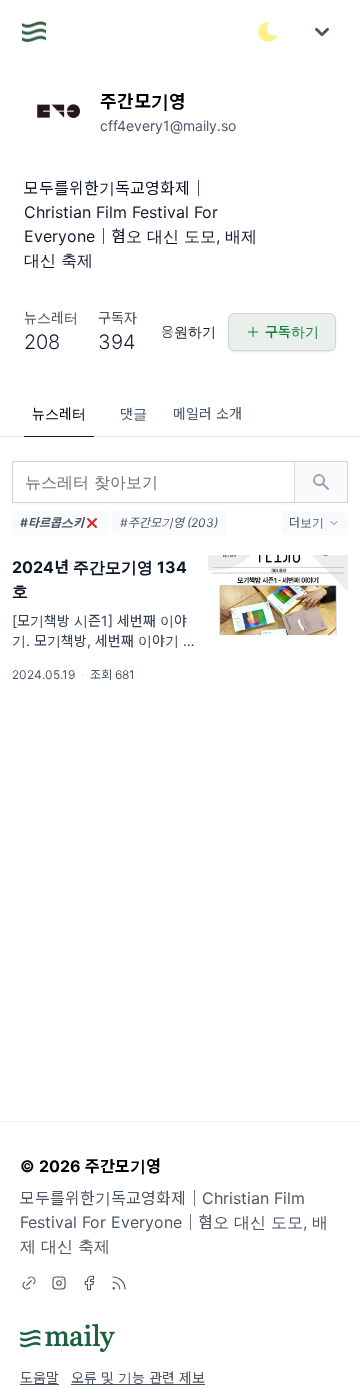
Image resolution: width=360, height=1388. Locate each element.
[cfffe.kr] (29, 1283)
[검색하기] (321, 482)
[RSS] (119, 1283)
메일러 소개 (207, 413)
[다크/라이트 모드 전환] (268, 32)
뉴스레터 (59, 413)
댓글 (133, 413)
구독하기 (292, 331)
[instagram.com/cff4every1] (59, 1283)
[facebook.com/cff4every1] (89, 1283)
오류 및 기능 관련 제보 (138, 1377)
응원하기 (188, 331)
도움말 (39, 1377)
